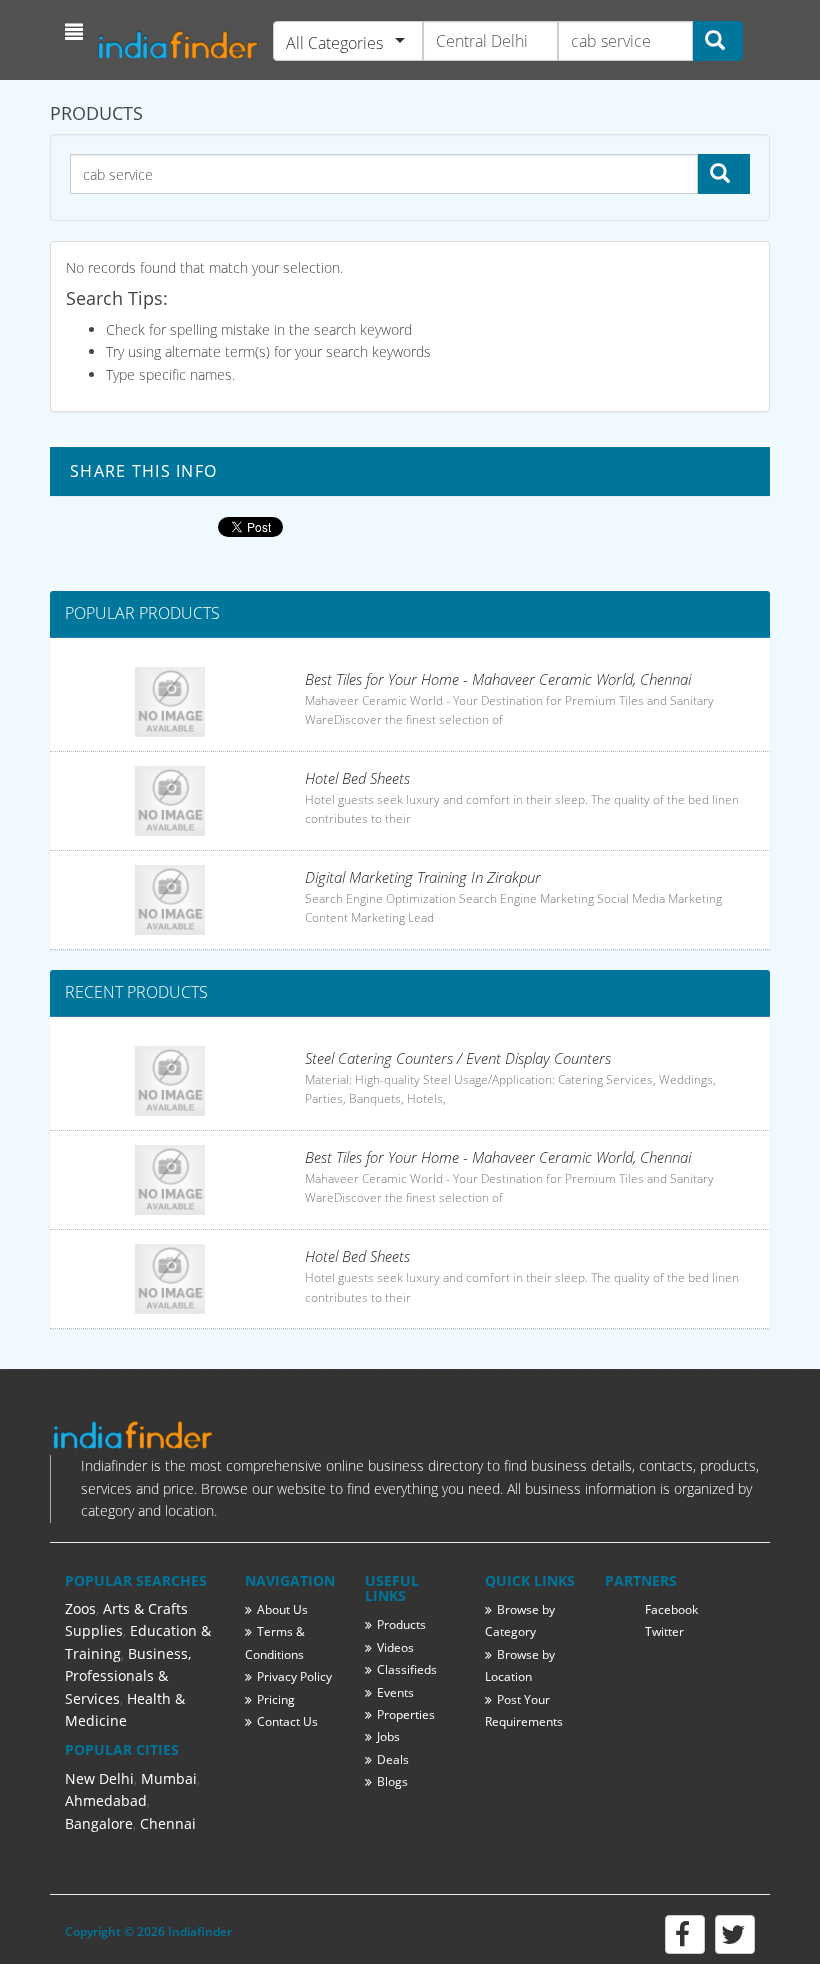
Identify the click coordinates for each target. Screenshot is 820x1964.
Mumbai (169, 1778)
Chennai (168, 1823)
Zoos (80, 1608)
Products (401, 1624)
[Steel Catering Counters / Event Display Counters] (170, 1081)
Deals (393, 1759)
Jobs (388, 1736)
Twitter (664, 1631)
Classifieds (407, 1669)
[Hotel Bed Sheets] (170, 801)
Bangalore (99, 1823)
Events (395, 1692)
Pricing (276, 1699)
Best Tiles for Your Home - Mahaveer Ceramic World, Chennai (498, 679)
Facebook (671, 1609)
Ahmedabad (106, 1800)
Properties (406, 1714)
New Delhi (99, 1778)
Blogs (392, 1781)
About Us (282, 1609)
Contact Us (287, 1721)
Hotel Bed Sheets (357, 778)
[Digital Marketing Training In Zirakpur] (170, 900)
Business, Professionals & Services (128, 1676)
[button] (76, 32)
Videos (395, 1647)
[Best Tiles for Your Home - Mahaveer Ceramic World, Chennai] (170, 702)
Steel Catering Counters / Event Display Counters (458, 1058)
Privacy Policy (294, 1676)
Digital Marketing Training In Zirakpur (423, 877)
